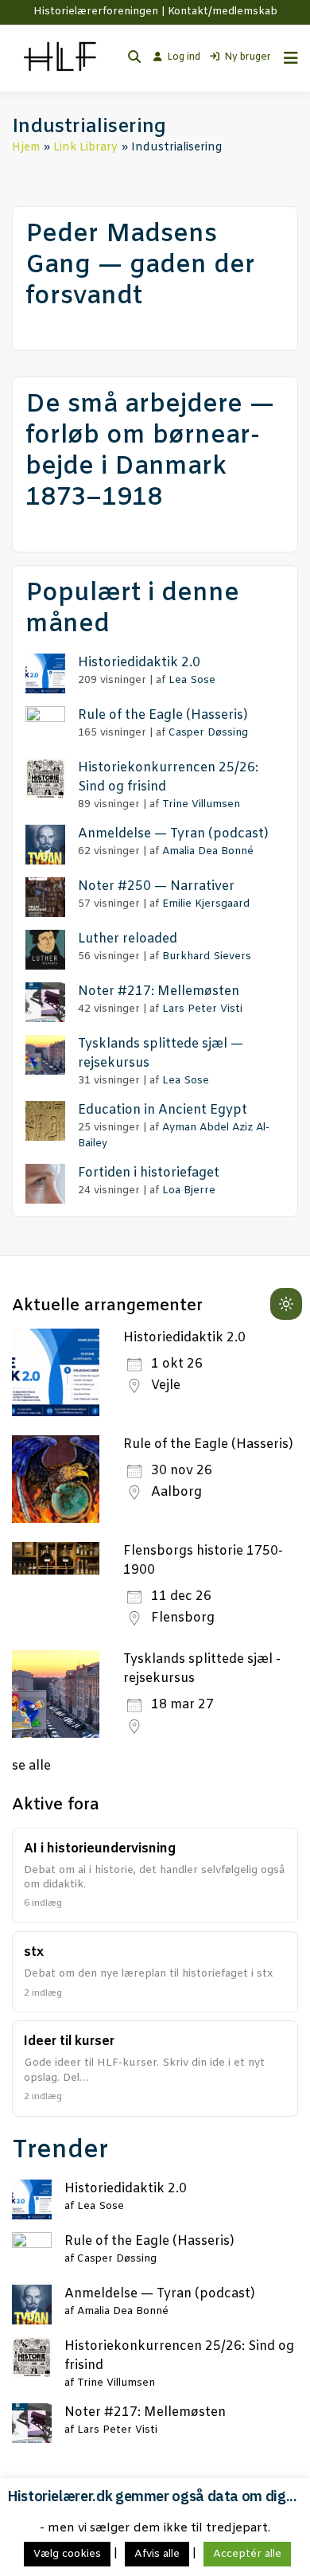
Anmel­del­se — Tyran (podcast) (173, 834)
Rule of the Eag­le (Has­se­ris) (163, 715)
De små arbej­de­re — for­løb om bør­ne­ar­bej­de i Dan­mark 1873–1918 (150, 451)
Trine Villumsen (201, 804)
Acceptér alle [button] (247, 2554)
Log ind (184, 57)
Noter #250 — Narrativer (156, 886)
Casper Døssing (208, 733)
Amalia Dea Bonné (208, 851)
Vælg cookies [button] (67, 2554)
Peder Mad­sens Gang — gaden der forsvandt (140, 266)
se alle (31, 1766)
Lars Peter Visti (202, 1009)
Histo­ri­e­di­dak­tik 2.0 (139, 663)
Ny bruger (248, 57)
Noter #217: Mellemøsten (159, 991)
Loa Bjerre (189, 1190)
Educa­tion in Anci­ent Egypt (163, 1110)
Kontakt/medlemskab (223, 12)
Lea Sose (192, 680)
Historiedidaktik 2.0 (184, 1338)
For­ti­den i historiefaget (149, 1173)
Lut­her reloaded (128, 939)
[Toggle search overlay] (134, 58)
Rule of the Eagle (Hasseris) (208, 1444)
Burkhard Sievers (207, 956)
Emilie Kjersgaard (206, 904)
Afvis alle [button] (157, 2554)
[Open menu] (287, 58)
